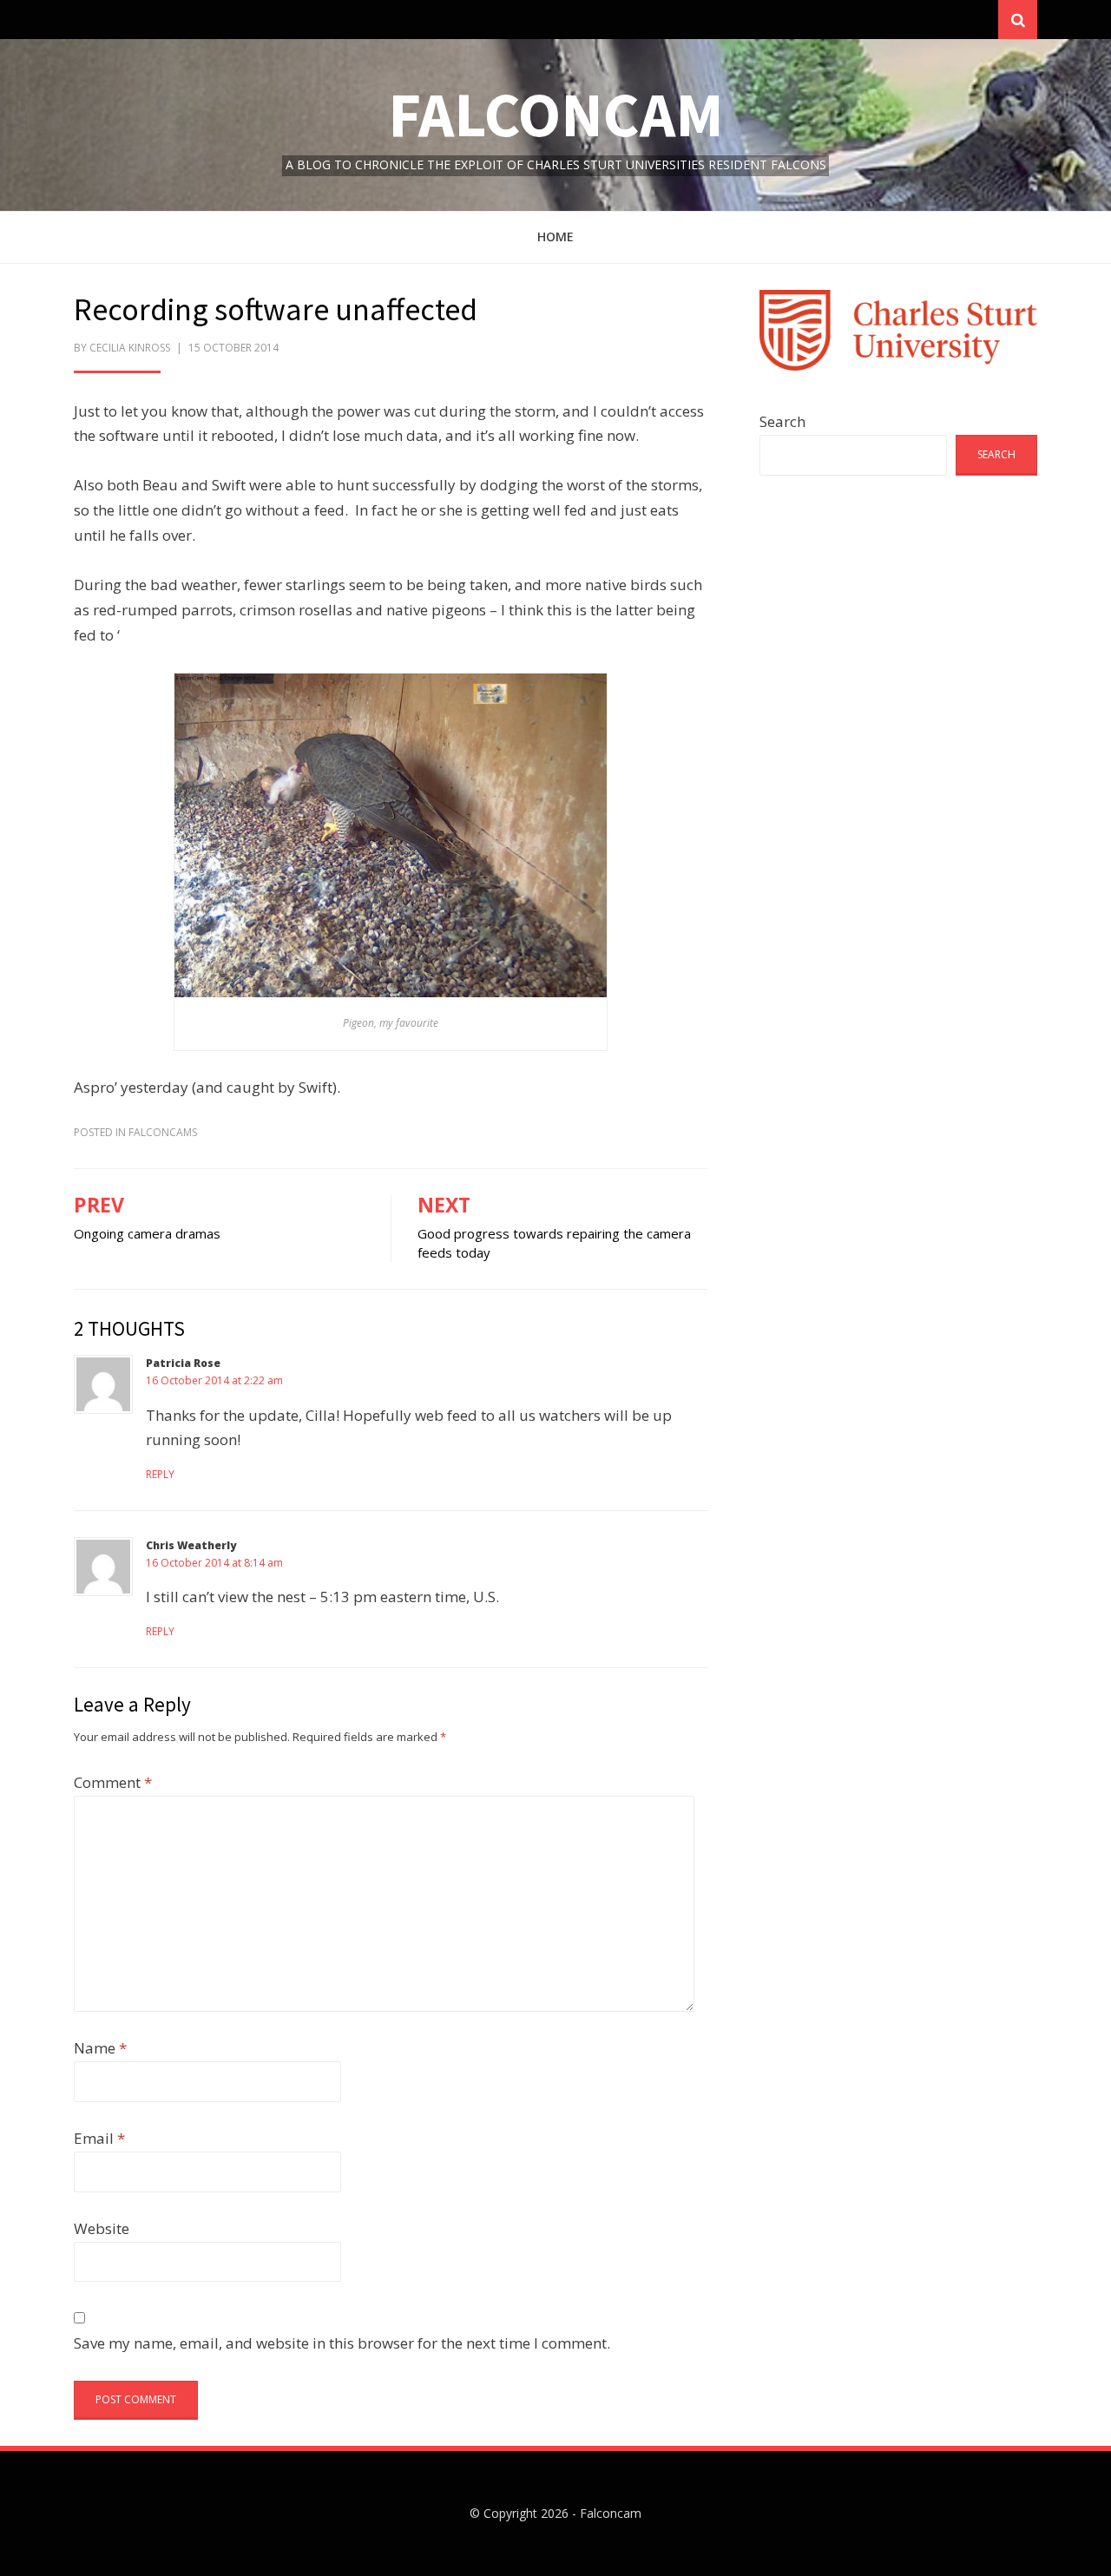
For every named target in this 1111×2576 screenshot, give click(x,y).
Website (102, 2228)
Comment (113, 1782)
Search (782, 421)
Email (99, 2138)
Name (100, 2048)
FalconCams (163, 1132)
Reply (160, 1474)
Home (555, 237)
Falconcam (556, 114)
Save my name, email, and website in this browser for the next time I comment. (342, 2343)
